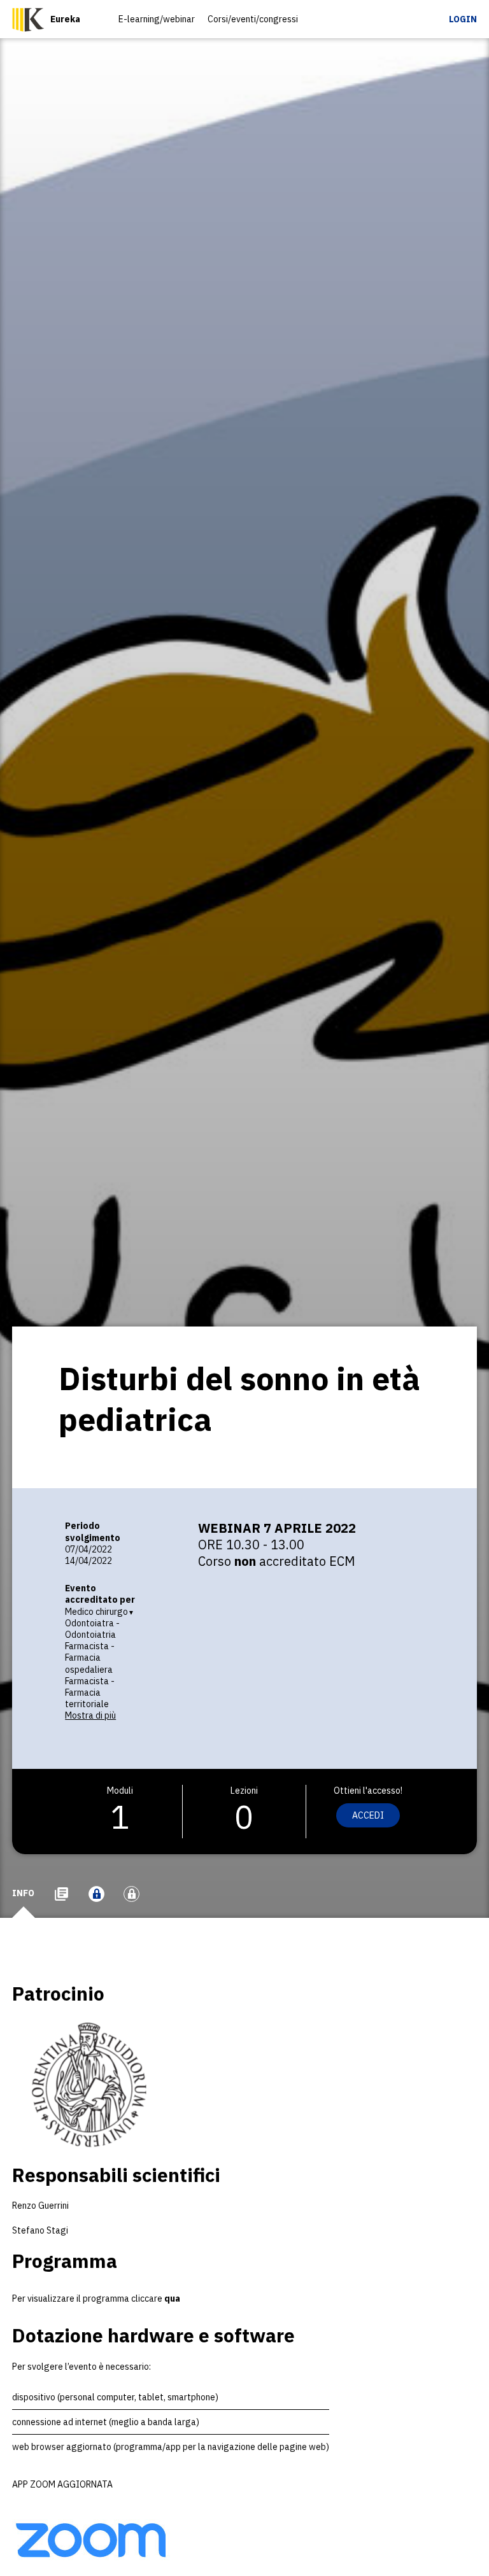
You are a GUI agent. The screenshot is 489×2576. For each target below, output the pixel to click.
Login (463, 19)
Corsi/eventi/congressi (253, 19)
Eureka (65, 19)
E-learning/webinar (157, 19)
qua (172, 2298)
